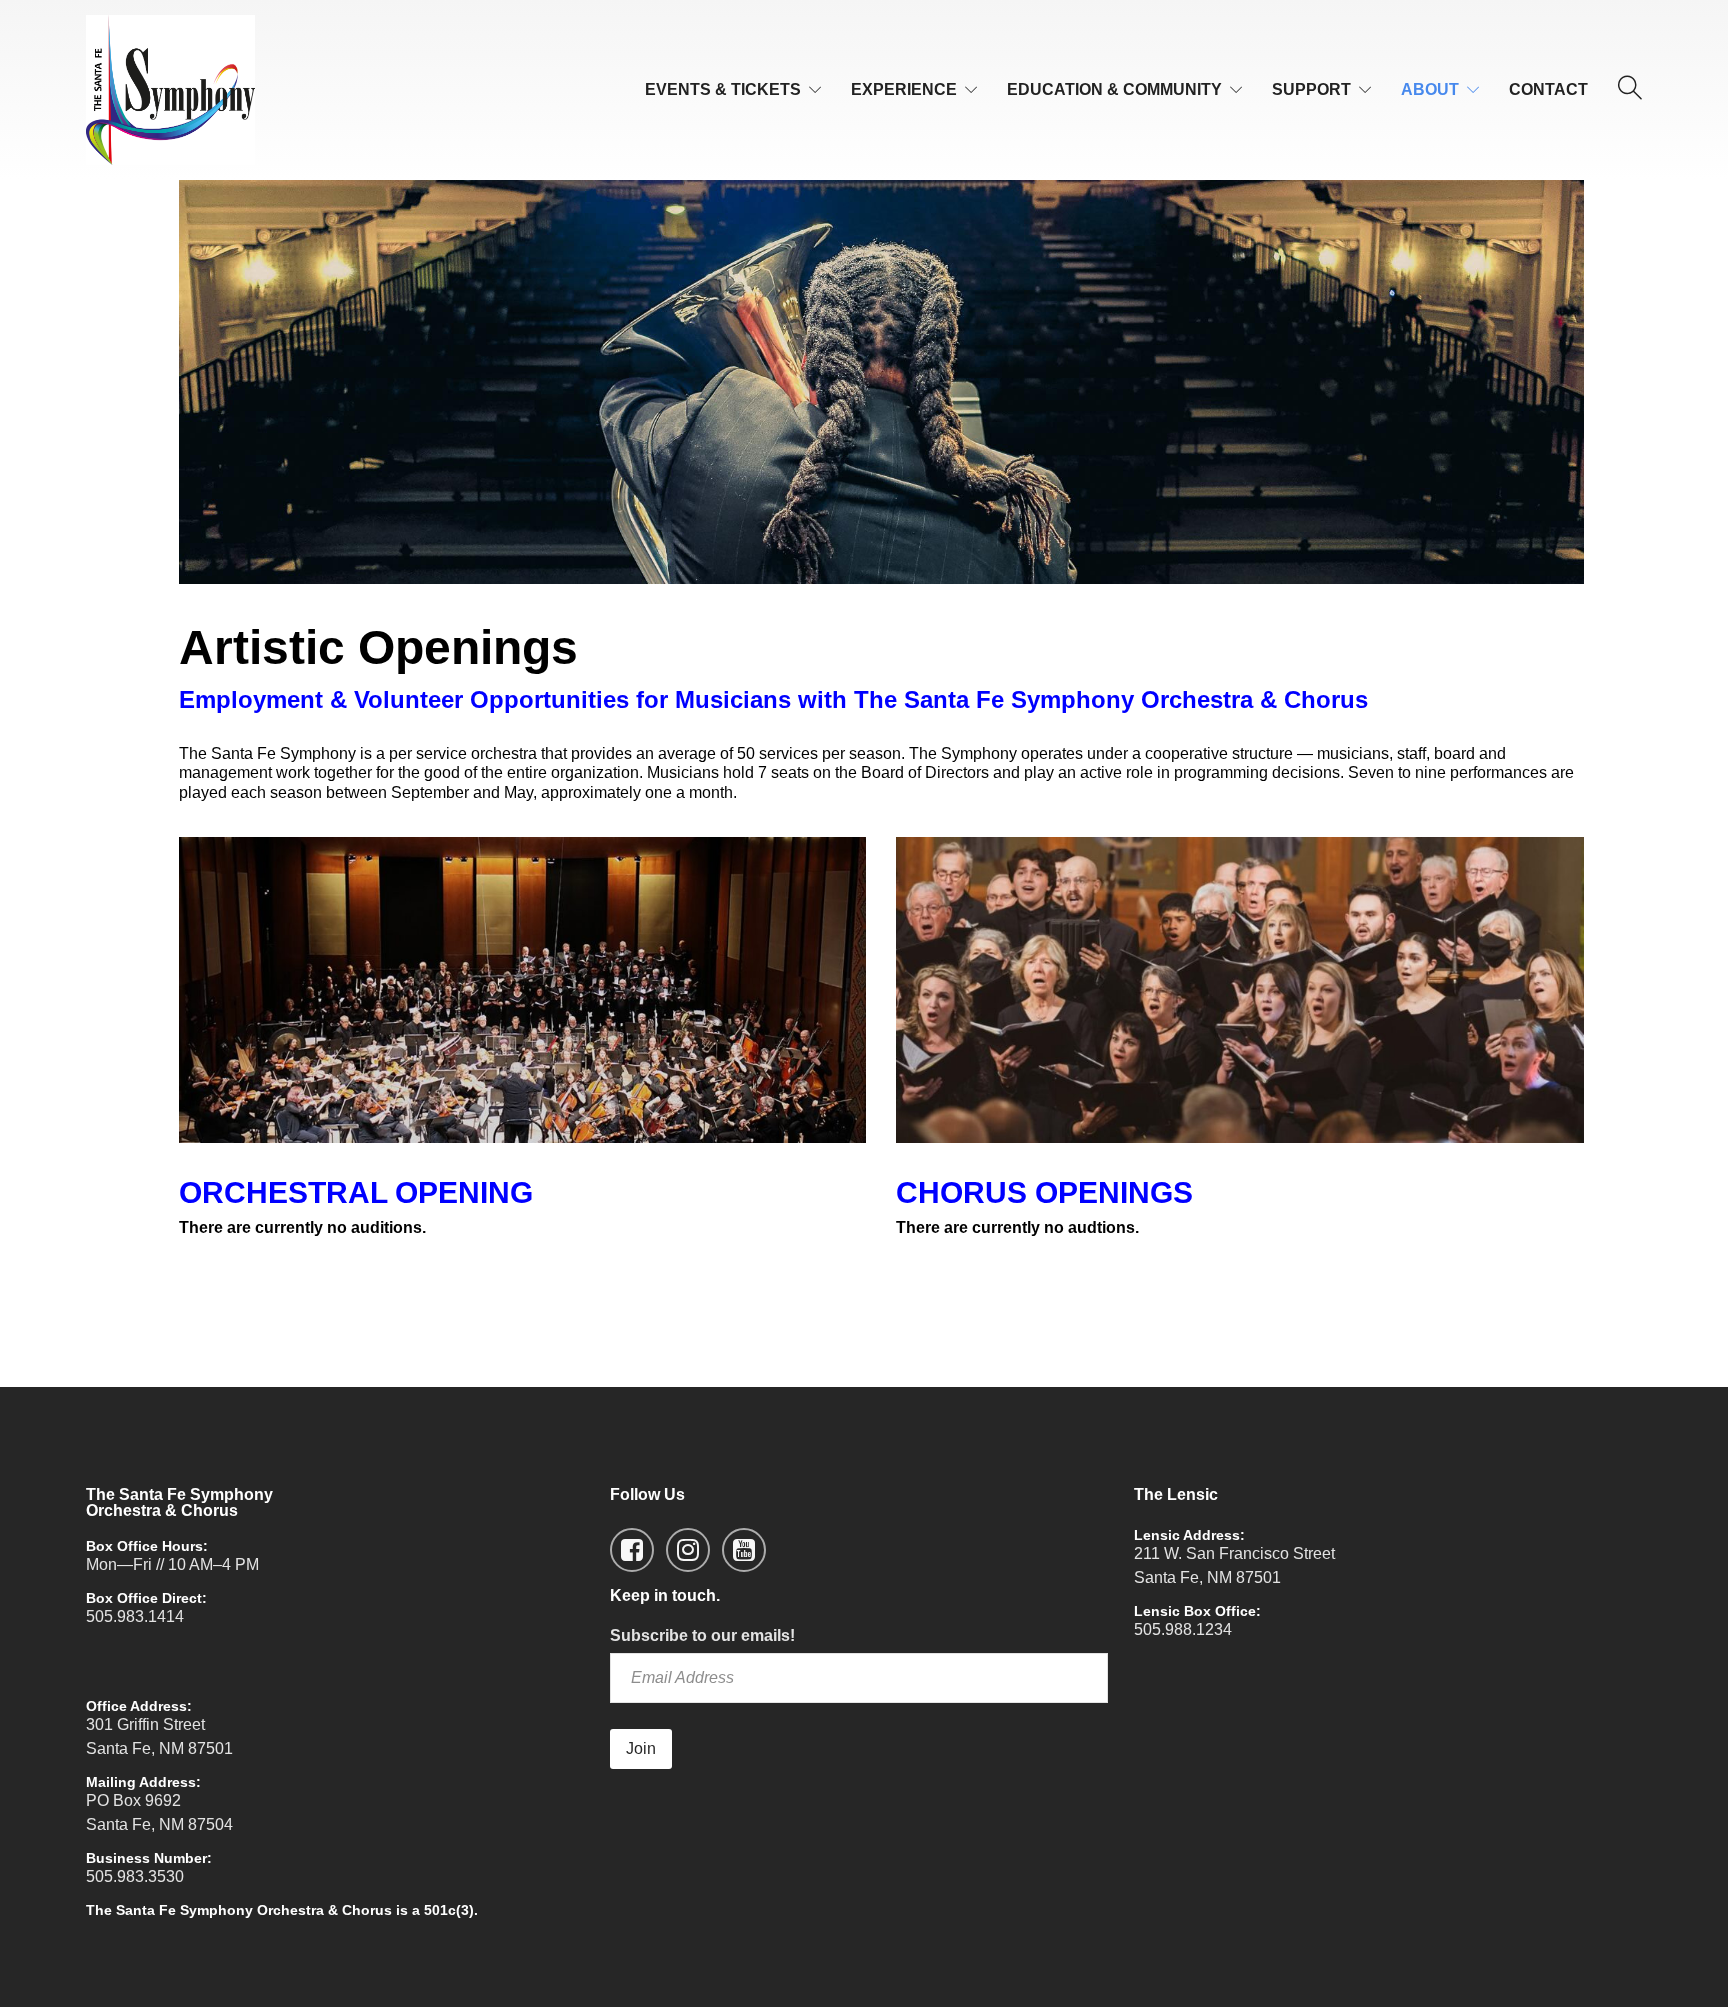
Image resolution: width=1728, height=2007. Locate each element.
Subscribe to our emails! (702, 1635)
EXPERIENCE (904, 89)
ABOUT (1430, 89)
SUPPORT (1311, 89)
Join (641, 1748)
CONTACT (1548, 89)
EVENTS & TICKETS (723, 89)
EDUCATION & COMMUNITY (1114, 89)
